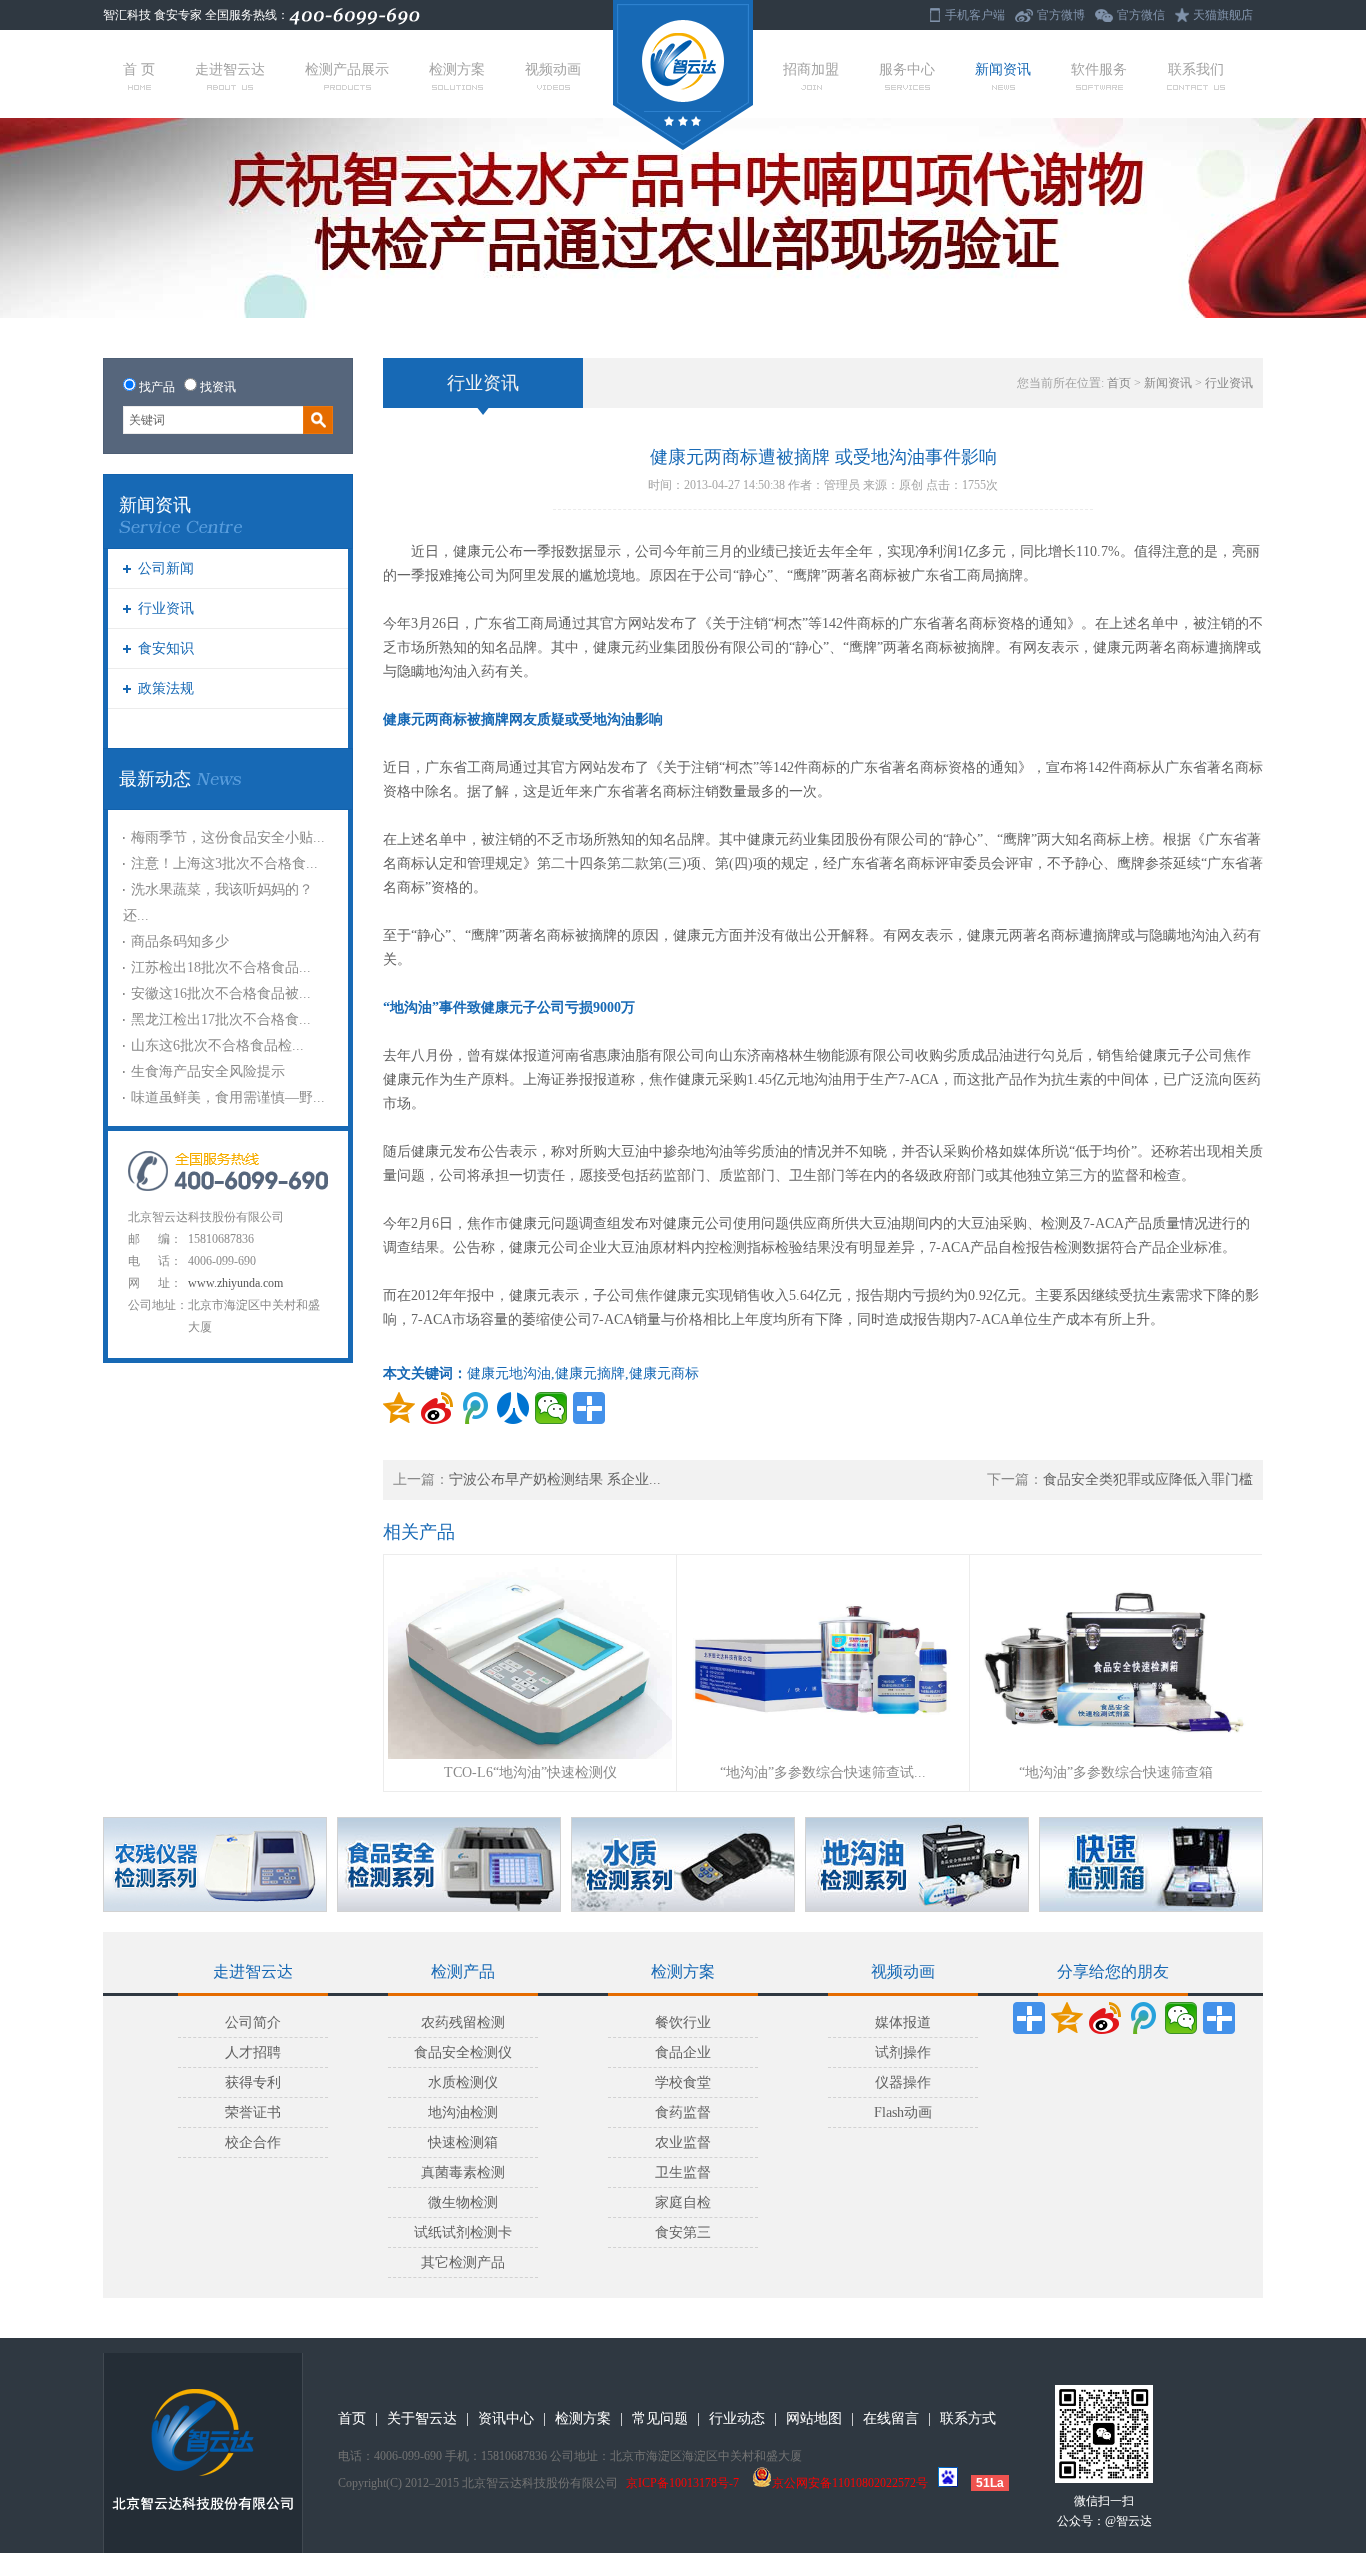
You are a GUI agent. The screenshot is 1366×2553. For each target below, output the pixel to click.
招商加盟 (811, 69)
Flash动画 (903, 2112)
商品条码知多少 (180, 941)
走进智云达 (230, 69)
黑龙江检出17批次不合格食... (221, 1019)
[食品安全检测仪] (449, 1864)
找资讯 (218, 387)
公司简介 (253, 2022)
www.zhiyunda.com (235, 1283)
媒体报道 (903, 2022)
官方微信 (1141, 15)
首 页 (139, 69)
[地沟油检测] (917, 1864)
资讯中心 (506, 2418)
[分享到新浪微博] (437, 1408)
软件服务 (1099, 69)
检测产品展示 (347, 69)
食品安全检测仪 (463, 2052)
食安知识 (166, 648)
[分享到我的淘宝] (1219, 2018)
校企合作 (253, 2142)
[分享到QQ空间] (399, 1408)
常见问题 (660, 2418)
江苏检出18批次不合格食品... (221, 967)
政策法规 (166, 688)
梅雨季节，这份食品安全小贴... (228, 837)
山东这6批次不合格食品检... (217, 1045)
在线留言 (891, 2418)
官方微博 (1061, 15)
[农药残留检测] (215, 1864)
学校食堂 (683, 2082)
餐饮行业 (683, 2022)
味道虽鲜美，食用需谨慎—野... (228, 1097)
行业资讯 (166, 608)
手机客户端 (975, 15)
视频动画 (553, 69)
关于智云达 (422, 2418)
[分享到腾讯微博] (475, 1408)
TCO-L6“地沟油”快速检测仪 (530, 1772)
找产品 (157, 387)
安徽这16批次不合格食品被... (221, 993)
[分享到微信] (551, 1408)
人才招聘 (253, 2052)
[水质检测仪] (683, 1864)
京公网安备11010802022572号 (850, 2483)
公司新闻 (166, 568)
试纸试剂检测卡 (463, 2232)
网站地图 (814, 2418)
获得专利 (253, 2082)
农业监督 (683, 2142)
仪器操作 (903, 2082)
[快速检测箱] (1151, 1864)
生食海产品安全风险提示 (208, 1071)
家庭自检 (683, 2202)
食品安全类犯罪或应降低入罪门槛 (1148, 1479)
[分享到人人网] (513, 1408)
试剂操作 (903, 2052)
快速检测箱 (463, 2142)
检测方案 (457, 69)
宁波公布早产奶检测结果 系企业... (555, 1479)
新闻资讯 (1003, 69)
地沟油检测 (463, 2112)
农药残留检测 (463, 2022)
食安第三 (683, 2232)
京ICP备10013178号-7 (682, 2483)
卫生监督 (683, 2172)
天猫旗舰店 (1223, 15)
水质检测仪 (463, 2082)
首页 (1119, 383)
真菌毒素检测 (463, 2172)
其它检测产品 (463, 2262)
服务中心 (907, 69)
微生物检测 (463, 2202)
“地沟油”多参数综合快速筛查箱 (1116, 1772)
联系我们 (1196, 69)
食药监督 (683, 2112)
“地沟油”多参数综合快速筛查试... (823, 1772)
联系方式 (968, 2418)
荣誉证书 (253, 2112)
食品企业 (683, 2052)
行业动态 (737, 2418)
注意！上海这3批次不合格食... (224, 863)
